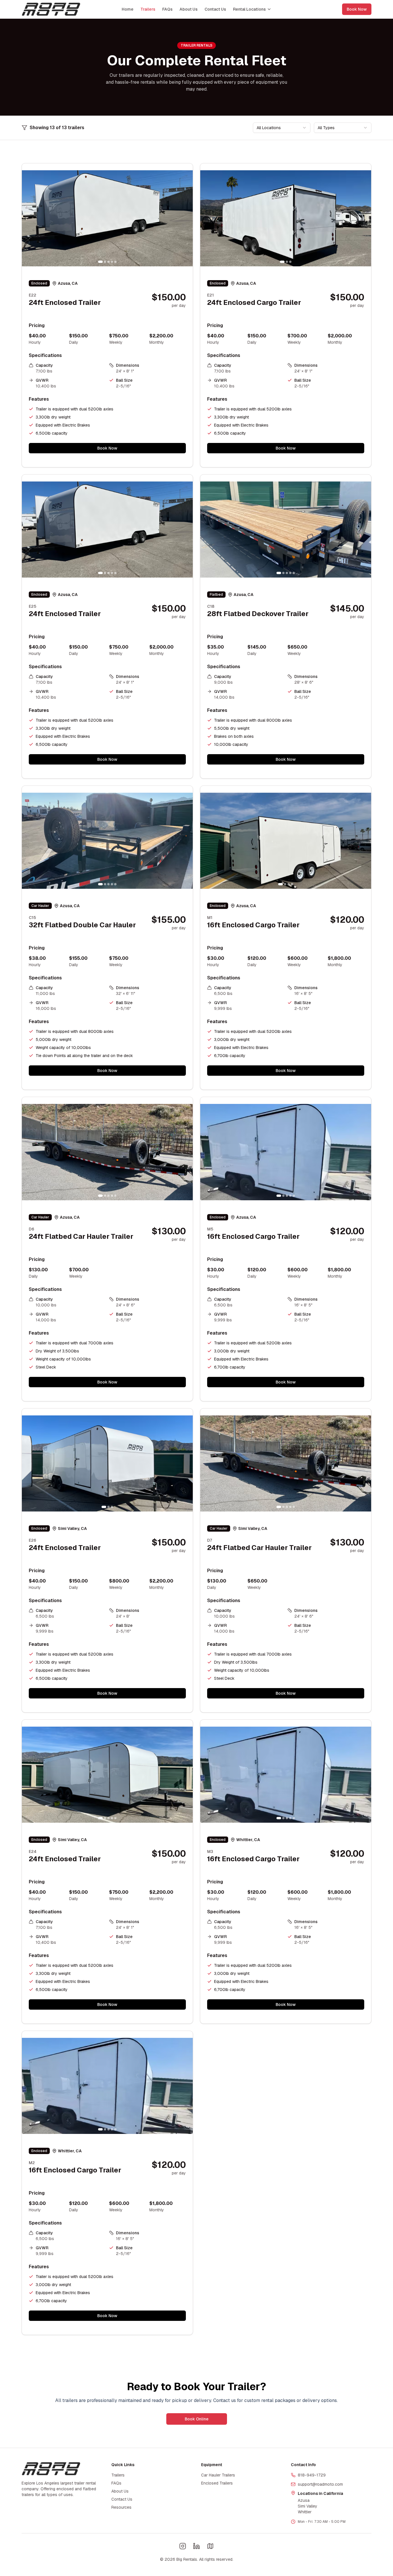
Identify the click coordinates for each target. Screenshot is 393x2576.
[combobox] (282, 128)
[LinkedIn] (197, 2546)
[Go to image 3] (108, 262)
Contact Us (215, 9)
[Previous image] (29, 218)
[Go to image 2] (105, 262)
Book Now (357, 9)
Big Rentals (187, 2559)
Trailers (148, 9)
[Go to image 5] (115, 262)
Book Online (197, 2419)
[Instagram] (183, 2546)
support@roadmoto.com (320, 2484)
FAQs (167, 9)
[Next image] (185, 218)
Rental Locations (249, 9)
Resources (121, 2507)
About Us (189, 9)
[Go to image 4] (112, 262)
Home (128, 9)
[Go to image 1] (100, 262)
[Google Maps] (210, 2546)
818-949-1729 (312, 2475)
